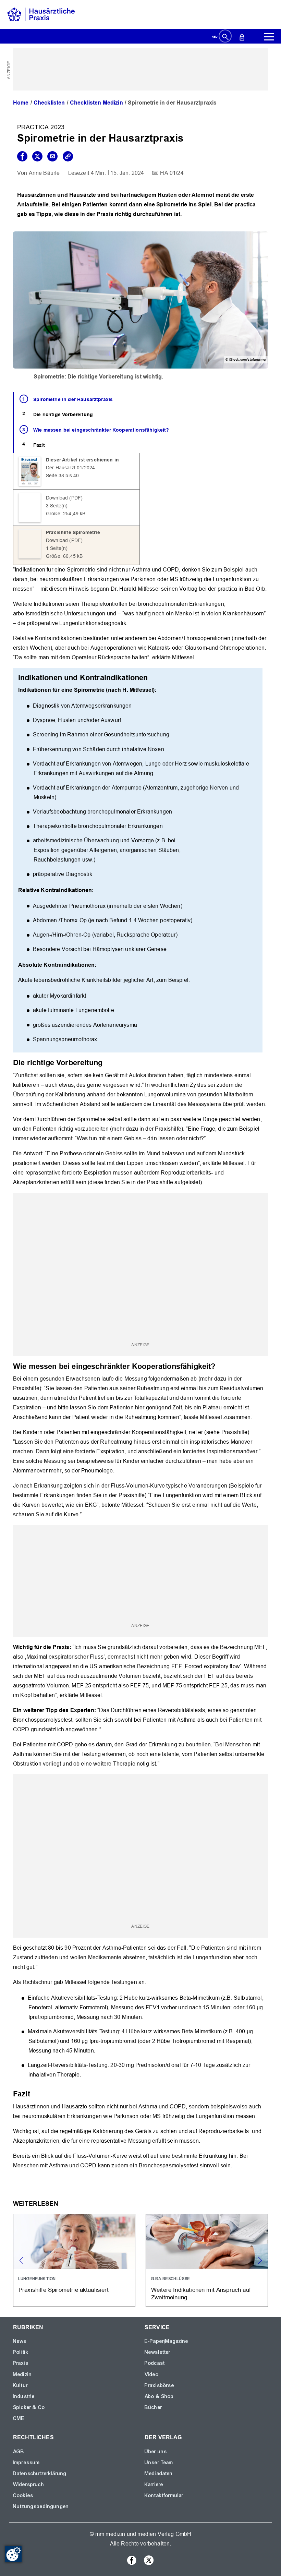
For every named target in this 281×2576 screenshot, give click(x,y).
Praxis (21, 2363)
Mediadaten (159, 2473)
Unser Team (159, 2463)
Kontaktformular (164, 2495)
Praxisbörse (159, 2385)
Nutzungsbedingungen (41, 2506)
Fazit (39, 445)
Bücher (153, 2407)
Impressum (26, 2463)
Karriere (154, 2484)
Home (21, 103)
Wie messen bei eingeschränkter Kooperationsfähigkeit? (101, 430)
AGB (19, 2452)
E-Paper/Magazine (167, 2341)
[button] (260, 2261)
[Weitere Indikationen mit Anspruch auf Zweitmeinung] (207, 2260)
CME (19, 2418)
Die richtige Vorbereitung (63, 414)
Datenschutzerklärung (40, 2473)
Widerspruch (29, 2484)
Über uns (156, 2452)
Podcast (155, 2363)
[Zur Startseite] (41, 14)
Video (152, 2374)
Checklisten (49, 103)
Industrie (24, 2396)
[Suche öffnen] (225, 37)
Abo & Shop (159, 2396)
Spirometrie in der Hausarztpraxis (73, 399)
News (20, 2341)
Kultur (20, 2385)
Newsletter (158, 2352)
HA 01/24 (172, 173)
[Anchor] (106, 1062)
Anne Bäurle (44, 173)
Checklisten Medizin (96, 103)
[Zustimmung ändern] (13, 2554)
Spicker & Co (29, 2407)
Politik (21, 2352)
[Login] (242, 37)
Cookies (23, 2495)
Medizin (22, 2374)
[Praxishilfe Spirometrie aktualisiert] (74, 2260)
